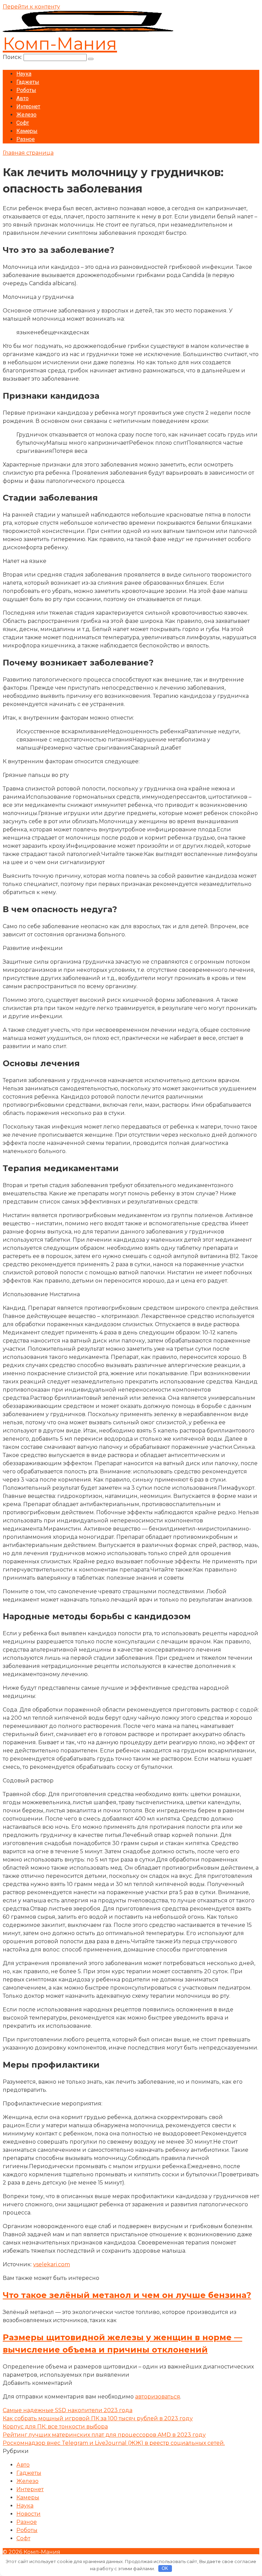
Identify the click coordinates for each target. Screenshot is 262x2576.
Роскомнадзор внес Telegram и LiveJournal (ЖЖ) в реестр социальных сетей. (114, 2443)
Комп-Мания (60, 44)
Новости (28, 2514)
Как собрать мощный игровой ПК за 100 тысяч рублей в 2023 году (98, 2418)
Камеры (27, 131)
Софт (23, 123)
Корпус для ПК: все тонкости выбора (55, 2427)
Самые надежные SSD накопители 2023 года (68, 2410)
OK (165, 2568)
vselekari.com (52, 2264)
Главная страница (28, 153)
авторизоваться (158, 2397)
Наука (24, 74)
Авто (23, 98)
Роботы (26, 90)
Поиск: (13, 57)
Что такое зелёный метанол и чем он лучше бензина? (127, 2295)
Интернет (28, 106)
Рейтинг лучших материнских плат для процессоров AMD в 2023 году (104, 2435)
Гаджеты (28, 82)
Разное (26, 139)
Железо (26, 115)
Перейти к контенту (31, 7)
